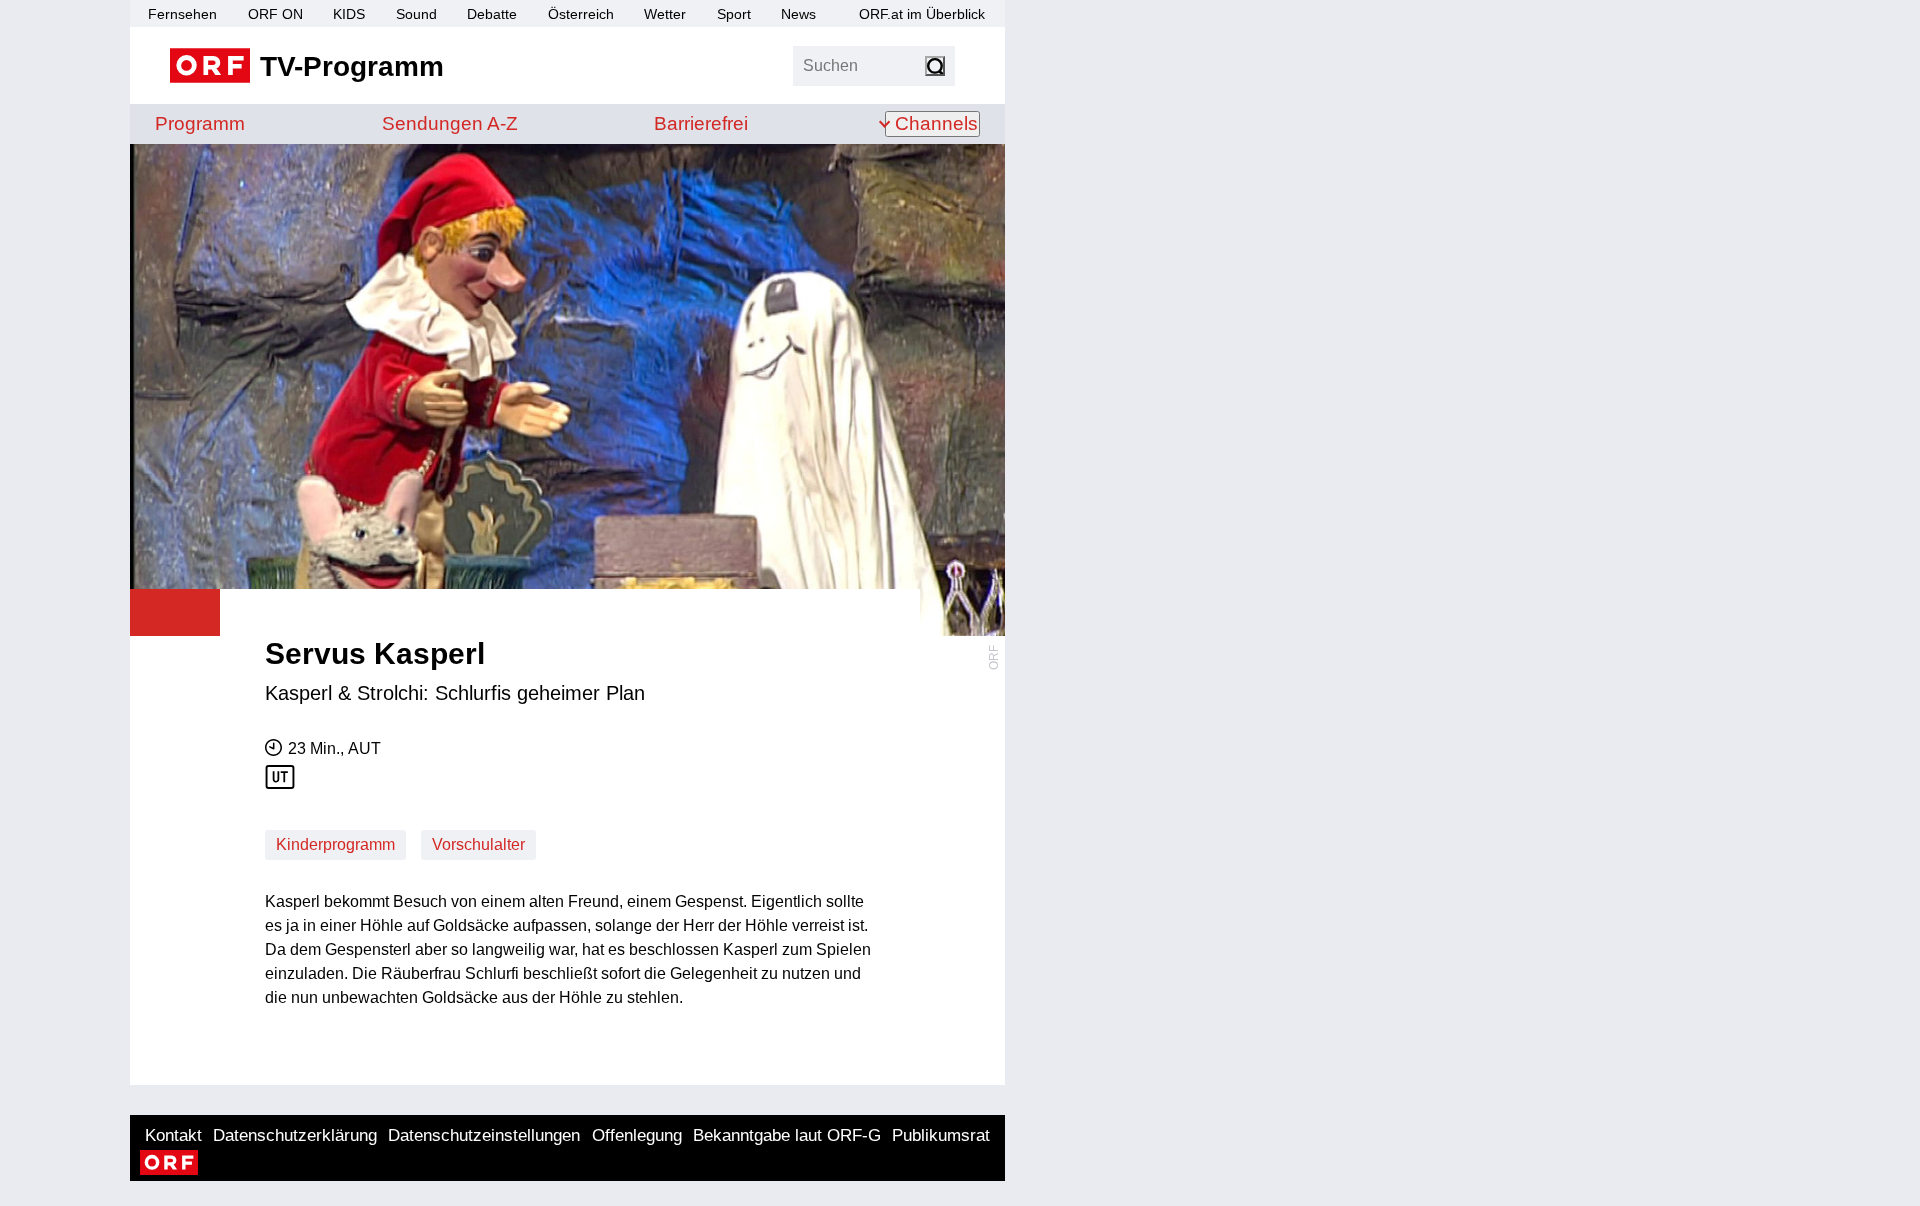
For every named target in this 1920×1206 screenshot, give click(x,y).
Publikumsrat (941, 1135)
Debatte (492, 14)
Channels (936, 123)
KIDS (349, 14)
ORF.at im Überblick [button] (922, 14)
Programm (200, 123)
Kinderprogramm (335, 844)
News (798, 14)
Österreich (581, 14)
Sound (416, 14)
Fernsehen (182, 14)
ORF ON (275, 14)
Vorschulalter (478, 844)
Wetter (665, 14)
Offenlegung (637, 1135)
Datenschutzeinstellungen (484, 1135)
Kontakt (173, 1135)
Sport (734, 14)
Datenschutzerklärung (295, 1135)
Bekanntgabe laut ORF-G (787, 1135)
